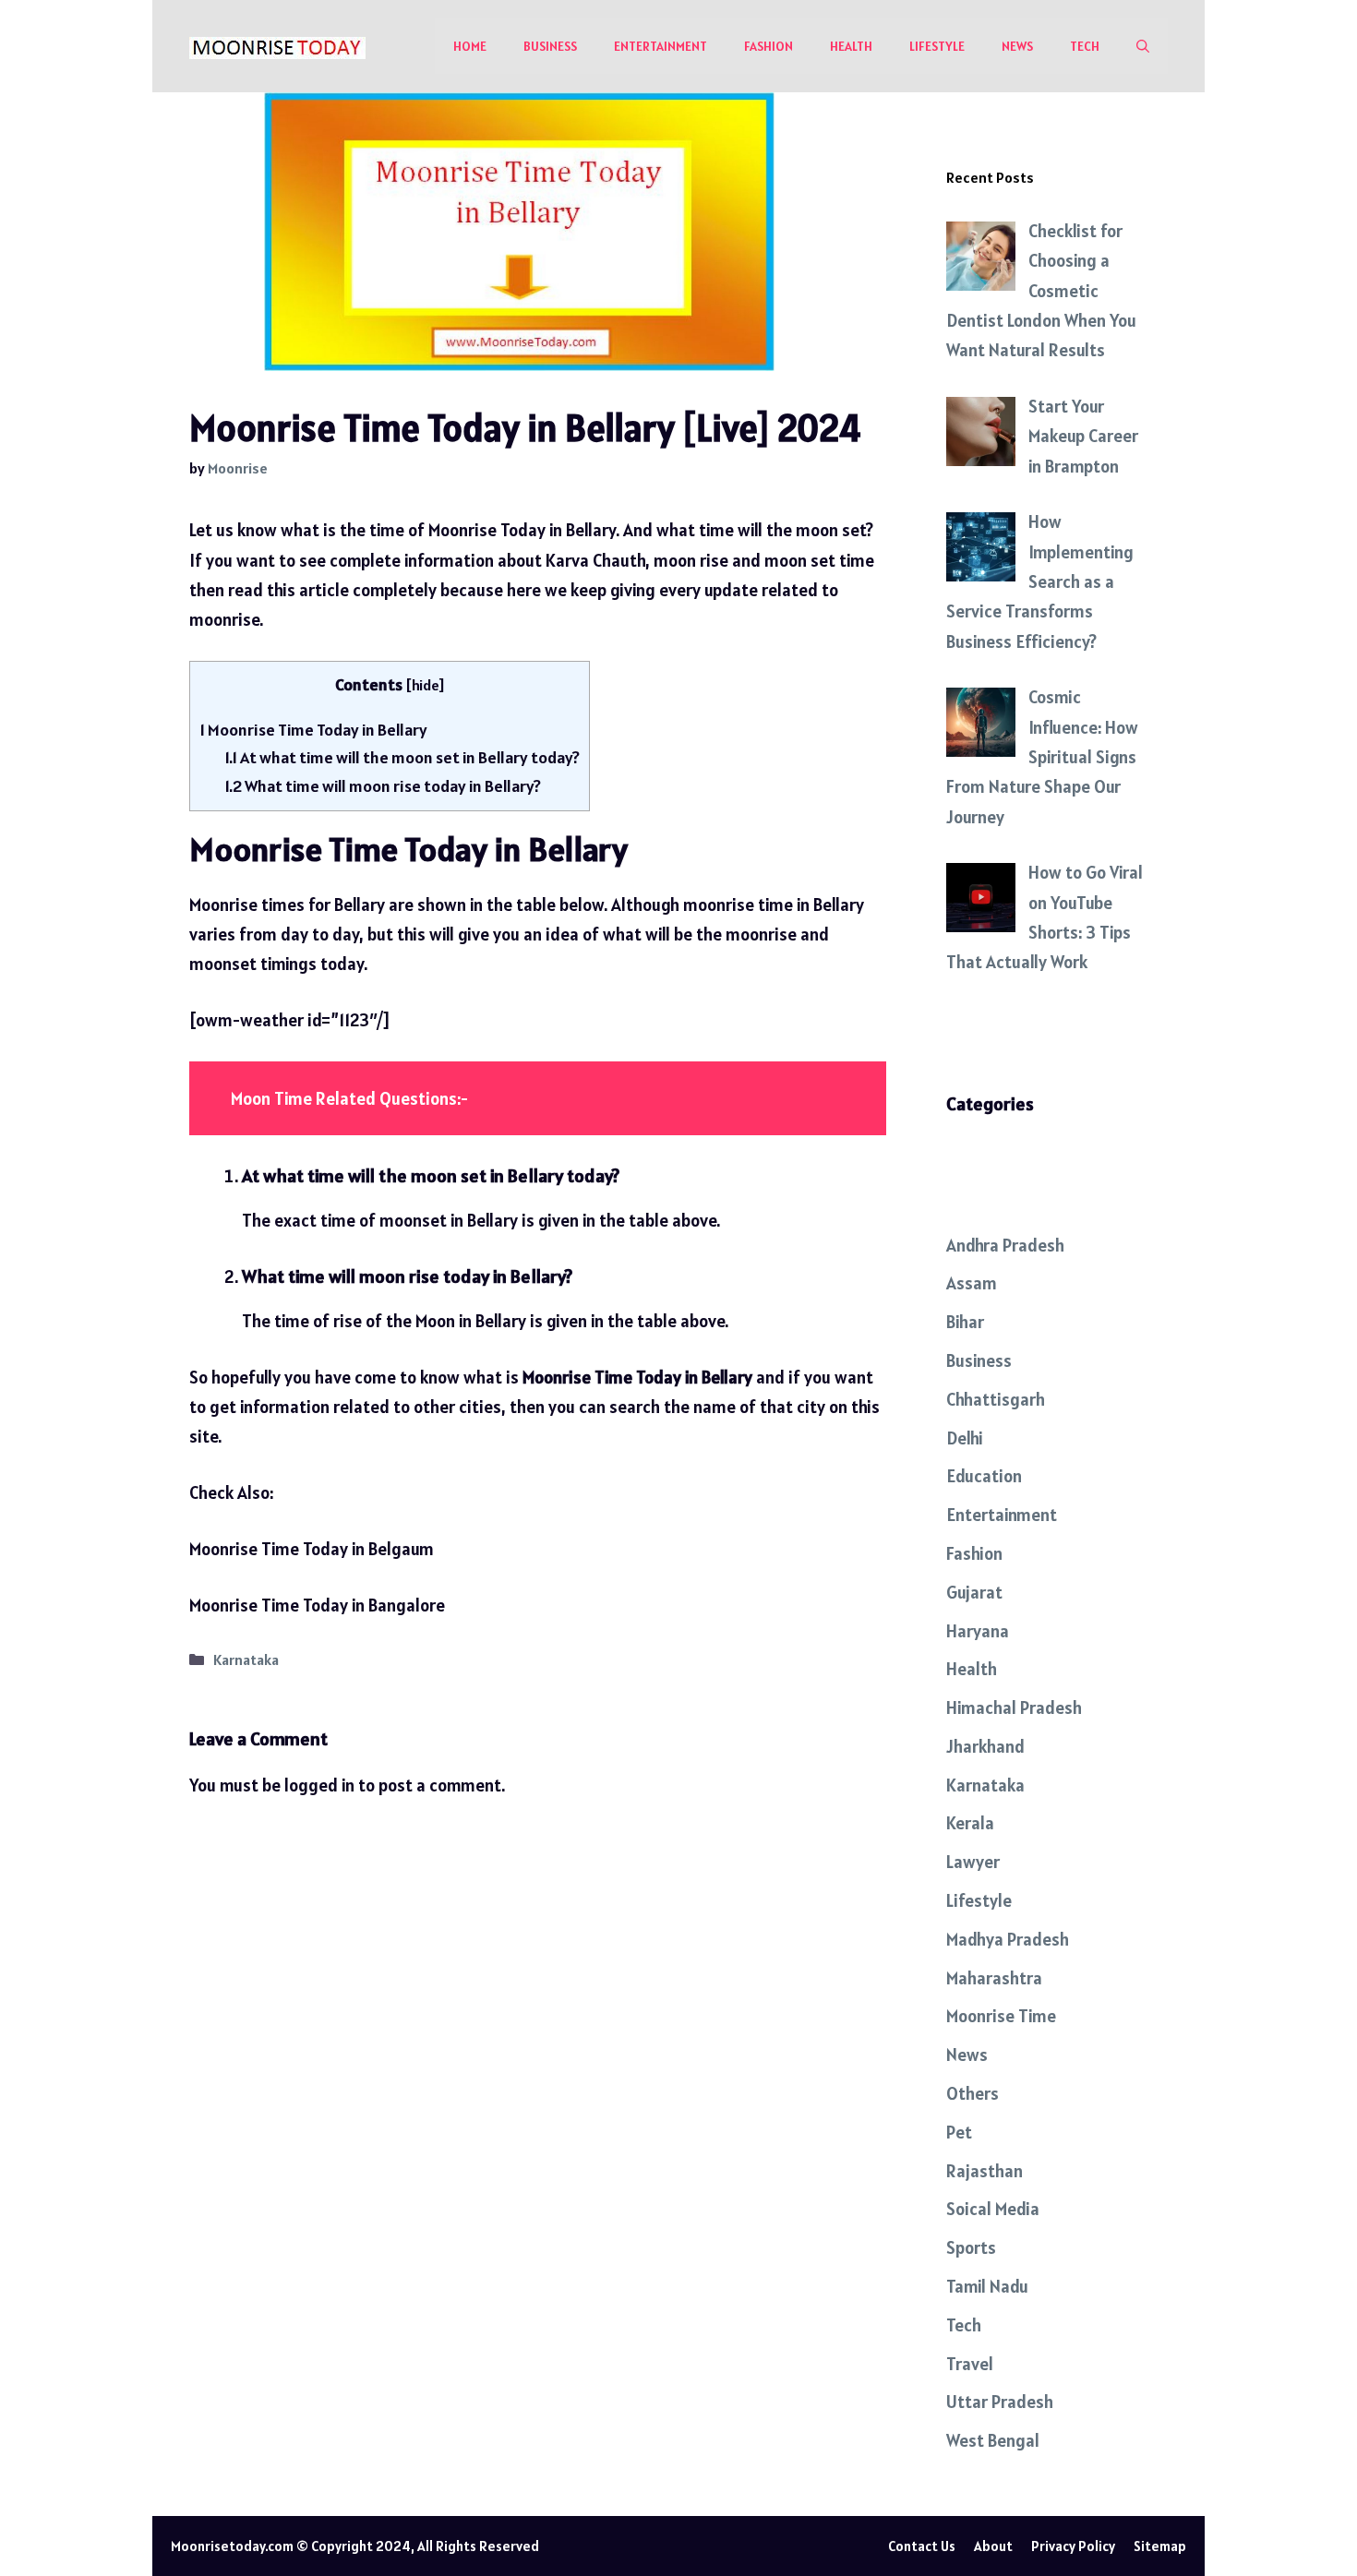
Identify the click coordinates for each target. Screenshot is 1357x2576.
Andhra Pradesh (1005, 1245)
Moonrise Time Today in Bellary (313, 730)
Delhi (965, 1438)
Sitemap (1160, 2546)
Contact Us (922, 2546)
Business (550, 46)
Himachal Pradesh (1014, 1707)
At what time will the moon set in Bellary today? (402, 757)
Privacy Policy (1073, 2546)
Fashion (769, 46)
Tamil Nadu (987, 2286)
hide (425, 685)
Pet (959, 2132)
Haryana (978, 1631)
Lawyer (973, 1862)
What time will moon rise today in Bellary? (383, 786)
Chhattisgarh (996, 1399)
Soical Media (993, 2209)
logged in (319, 1785)
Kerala (970, 1823)
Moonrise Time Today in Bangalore (317, 1605)
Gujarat (974, 1592)
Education (984, 1476)
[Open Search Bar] (1143, 46)
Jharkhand (985, 1746)
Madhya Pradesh (1008, 1939)
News (1017, 46)
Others (973, 2093)
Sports (971, 2247)
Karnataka (246, 1660)
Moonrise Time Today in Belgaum (312, 1549)
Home (470, 46)
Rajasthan (985, 2171)
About (993, 2546)
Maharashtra (994, 1978)
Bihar (965, 1322)
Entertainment (660, 46)
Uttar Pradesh (1000, 2402)
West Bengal (993, 2440)
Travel (970, 2364)
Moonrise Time (1001, 2016)
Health (851, 46)
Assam (972, 1283)
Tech (1085, 46)
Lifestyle (937, 46)
